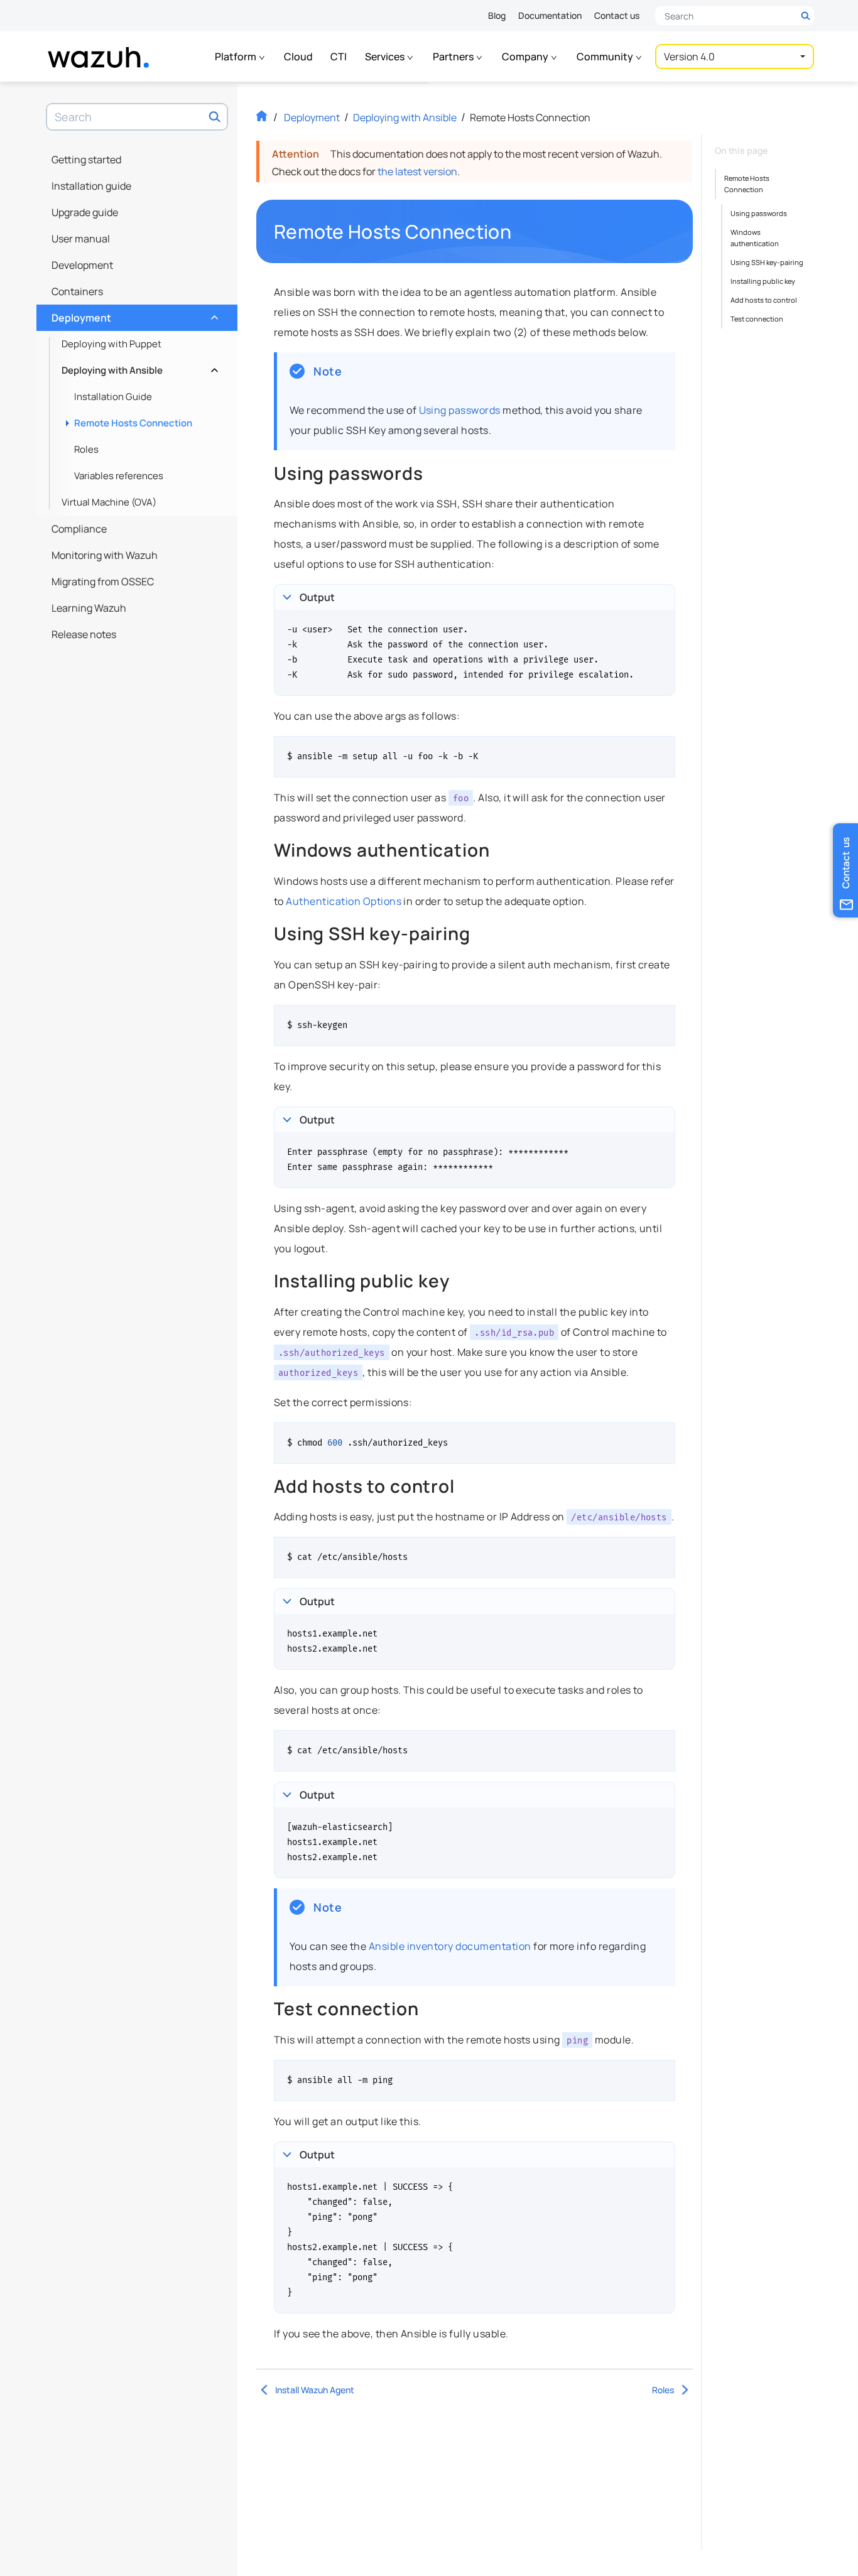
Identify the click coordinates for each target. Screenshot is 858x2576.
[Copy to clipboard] (661, 750)
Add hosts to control (764, 300)
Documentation (550, 15)
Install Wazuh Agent (315, 2390)
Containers (77, 291)
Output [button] (317, 597)
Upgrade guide (85, 212)
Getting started (86, 160)
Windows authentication (755, 238)
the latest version (417, 171)
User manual (81, 239)
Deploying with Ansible (138, 367)
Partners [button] (454, 57)
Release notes (84, 634)
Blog (497, 15)
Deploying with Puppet (111, 344)
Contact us (617, 15)
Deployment (133, 315)
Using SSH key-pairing (767, 262)
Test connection (757, 319)
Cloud (298, 57)
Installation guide (91, 186)
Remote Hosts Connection (133, 423)
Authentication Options (344, 901)
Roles (86, 449)
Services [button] (386, 57)
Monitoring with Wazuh (105, 555)
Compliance (79, 529)
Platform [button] (236, 57)
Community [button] (606, 57)
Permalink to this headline (519, 232)
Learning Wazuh (89, 608)
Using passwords (460, 410)
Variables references (119, 476)
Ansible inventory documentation (450, 1946)
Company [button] (526, 57)
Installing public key (763, 281)
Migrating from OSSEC (103, 582)
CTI (339, 57)
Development (82, 265)
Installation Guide (113, 397)
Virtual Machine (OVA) (109, 502)
